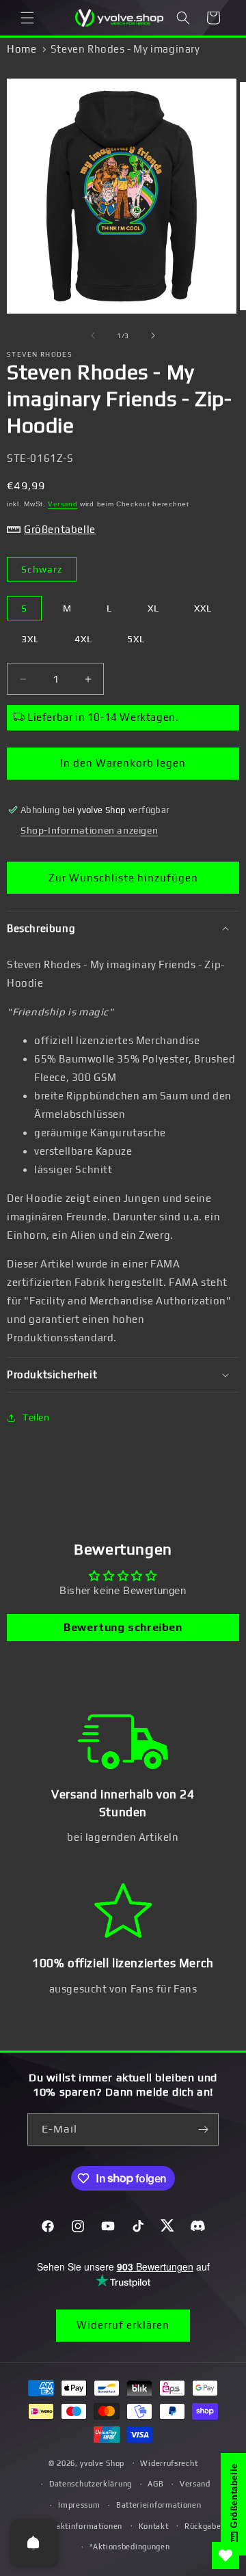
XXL (203, 608)
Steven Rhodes (40, 354)
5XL (136, 639)
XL (153, 608)
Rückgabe (203, 2526)
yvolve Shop (102, 2463)
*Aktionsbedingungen (129, 2547)
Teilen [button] (36, 1417)
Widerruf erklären (123, 2325)
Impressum (79, 2505)
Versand (63, 504)
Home (22, 49)
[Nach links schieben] (93, 335)
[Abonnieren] (203, 2129)
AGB (155, 2484)
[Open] (33, 2543)
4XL (83, 639)
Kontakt (154, 2526)
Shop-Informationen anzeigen (89, 830)
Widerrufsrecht (169, 2463)
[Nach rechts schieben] (153, 335)
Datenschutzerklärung (91, 2484)
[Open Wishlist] (225, 2556)
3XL (30, 639)
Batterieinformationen (159, 2505)
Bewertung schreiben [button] (123, 1627)
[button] (27, 18)
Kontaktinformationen (80, 2526)
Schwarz (42, 569)
